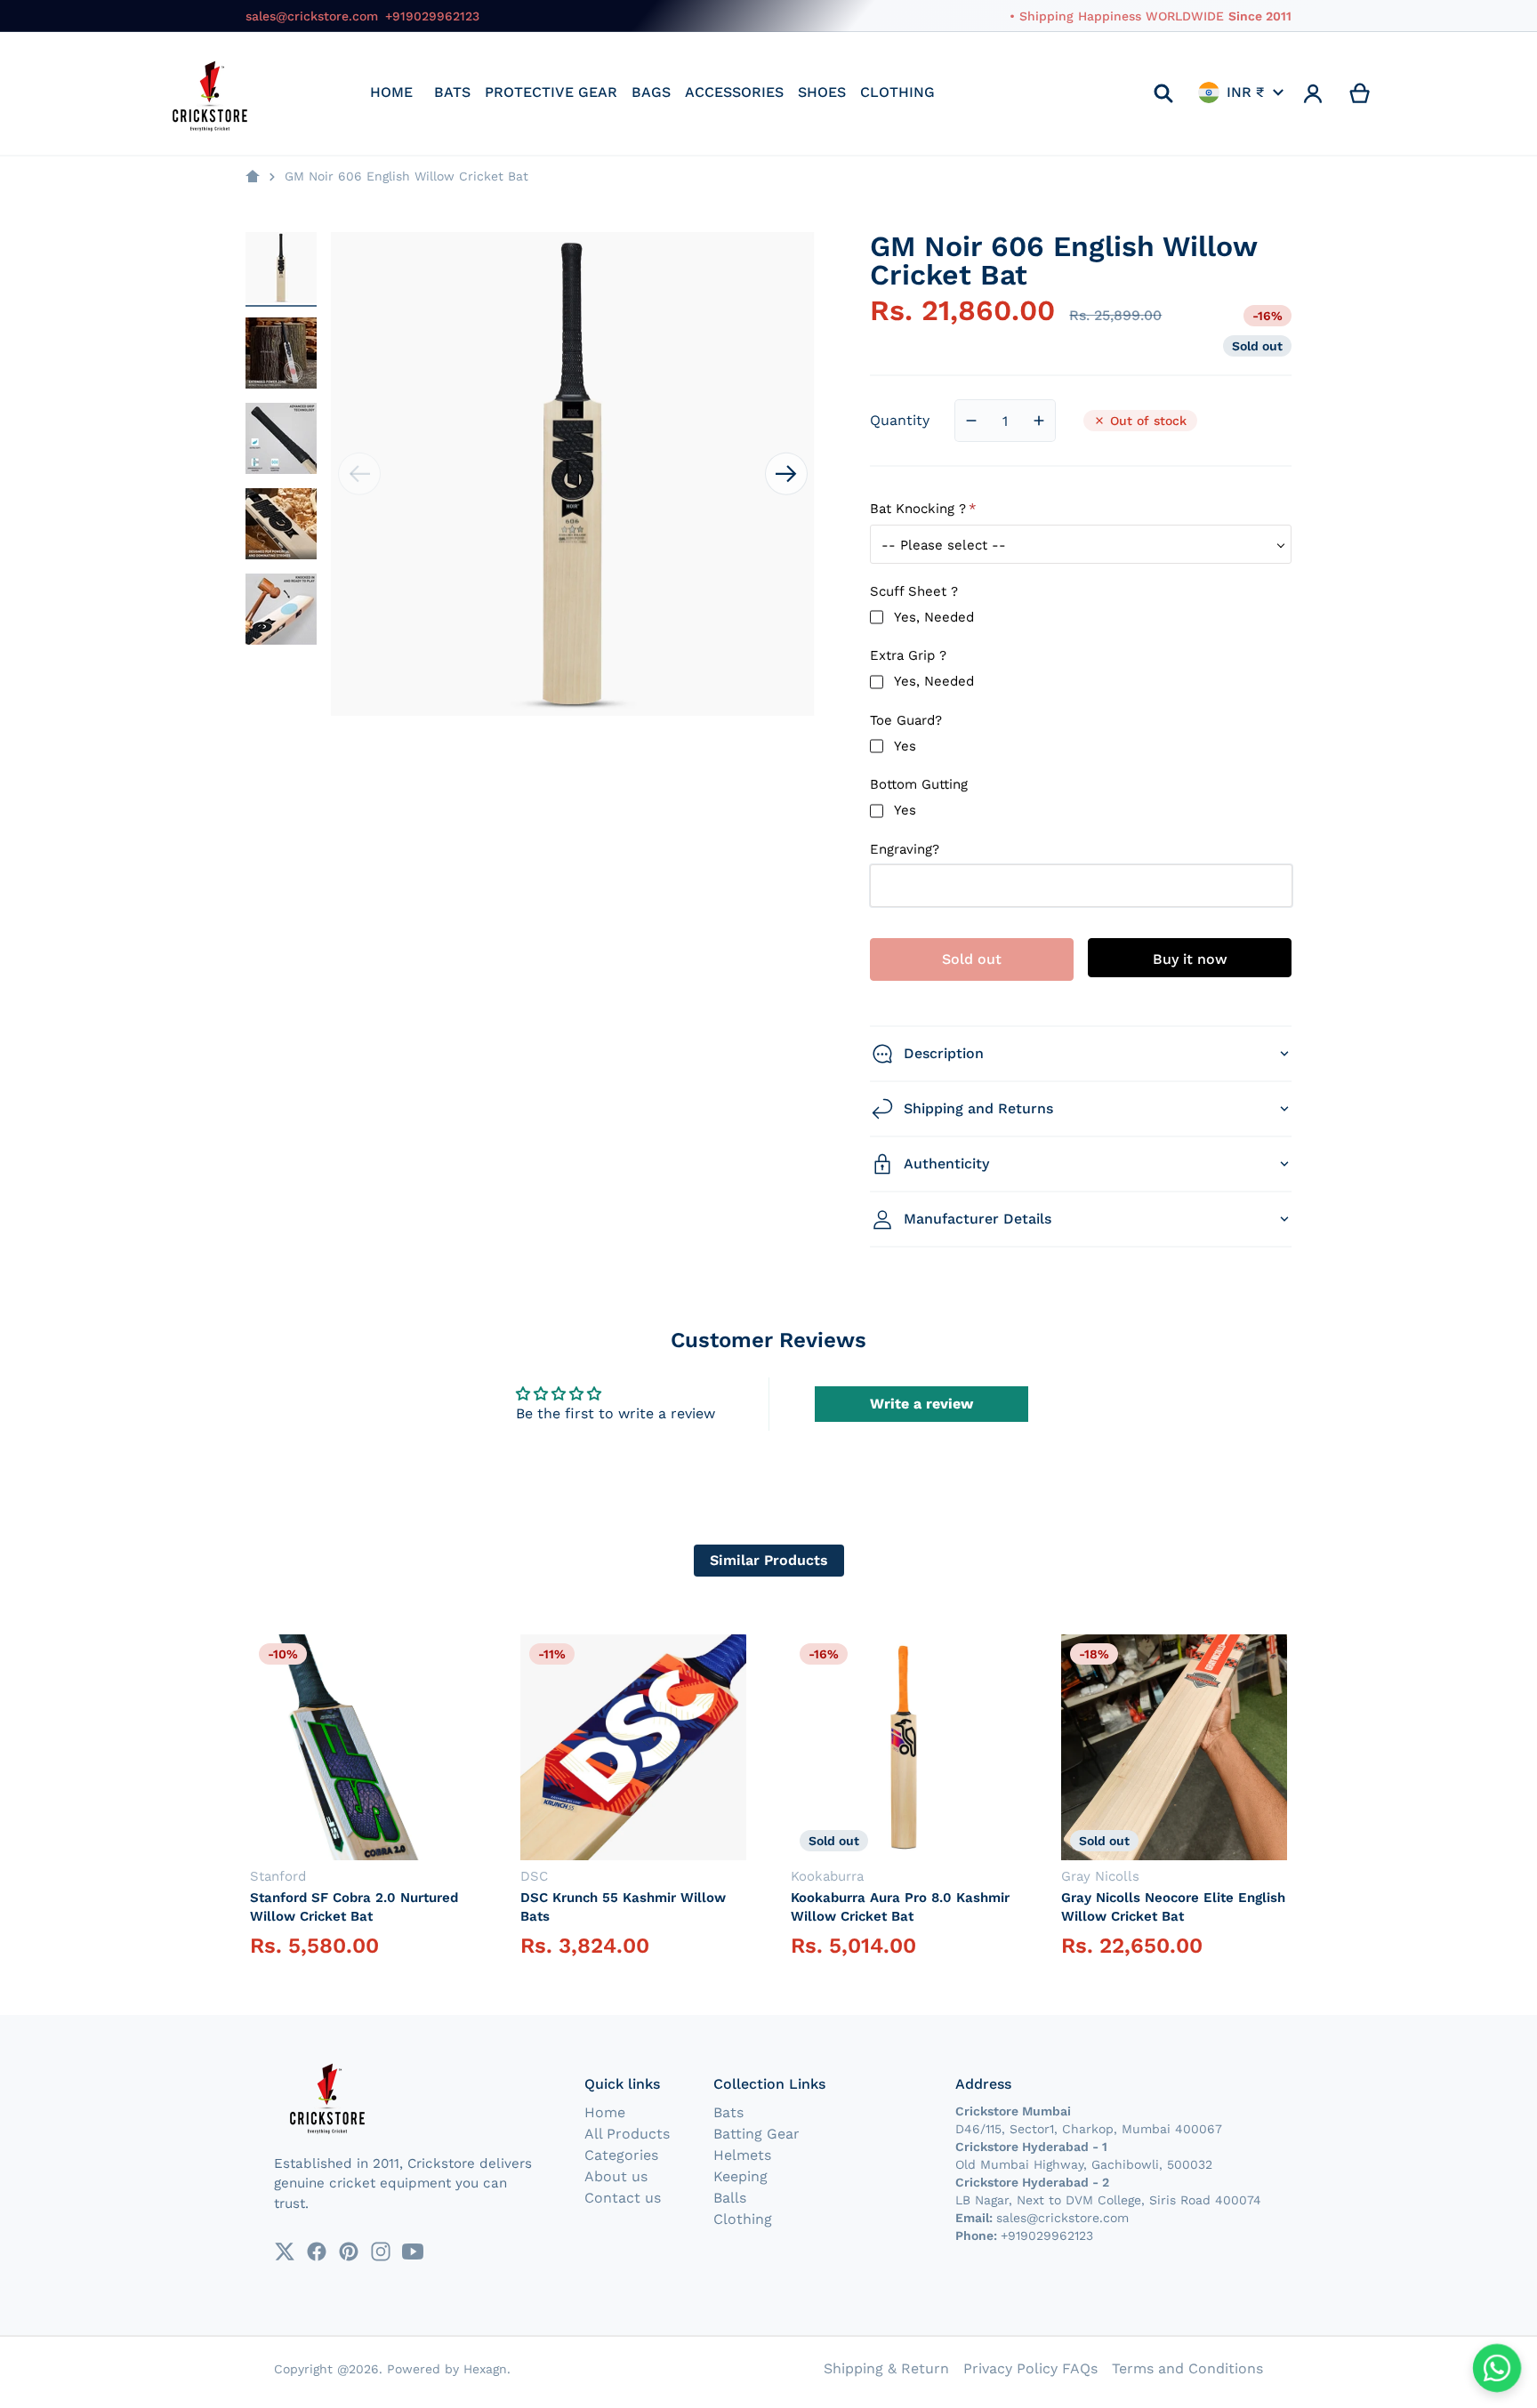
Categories (621, 2155)
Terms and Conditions (1187, 2368)
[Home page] (253, 177)
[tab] (769, 1561)
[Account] (1313, 93)
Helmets (742, 2155)
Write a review (921, 1404)
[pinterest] (349, 2251)
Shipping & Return (886, 2368)
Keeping (740, 2176)
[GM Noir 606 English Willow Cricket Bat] (281, 268)
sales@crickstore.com (312, 16)
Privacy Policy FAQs (1030, 2368)
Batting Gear (756, 2134)
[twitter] (285, 2251)
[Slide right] (786, 474)
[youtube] (413, 2251)
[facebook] (317, 2251)
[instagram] (381, 2251)
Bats (728, 2112)
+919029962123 (432, 16)
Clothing (743, 2219)
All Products (627, 2134)
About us (616, 2176)
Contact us (623, 2198)
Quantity (900, 420)
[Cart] (1360, 93)
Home (605, 2112)
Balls (730, 2198)
